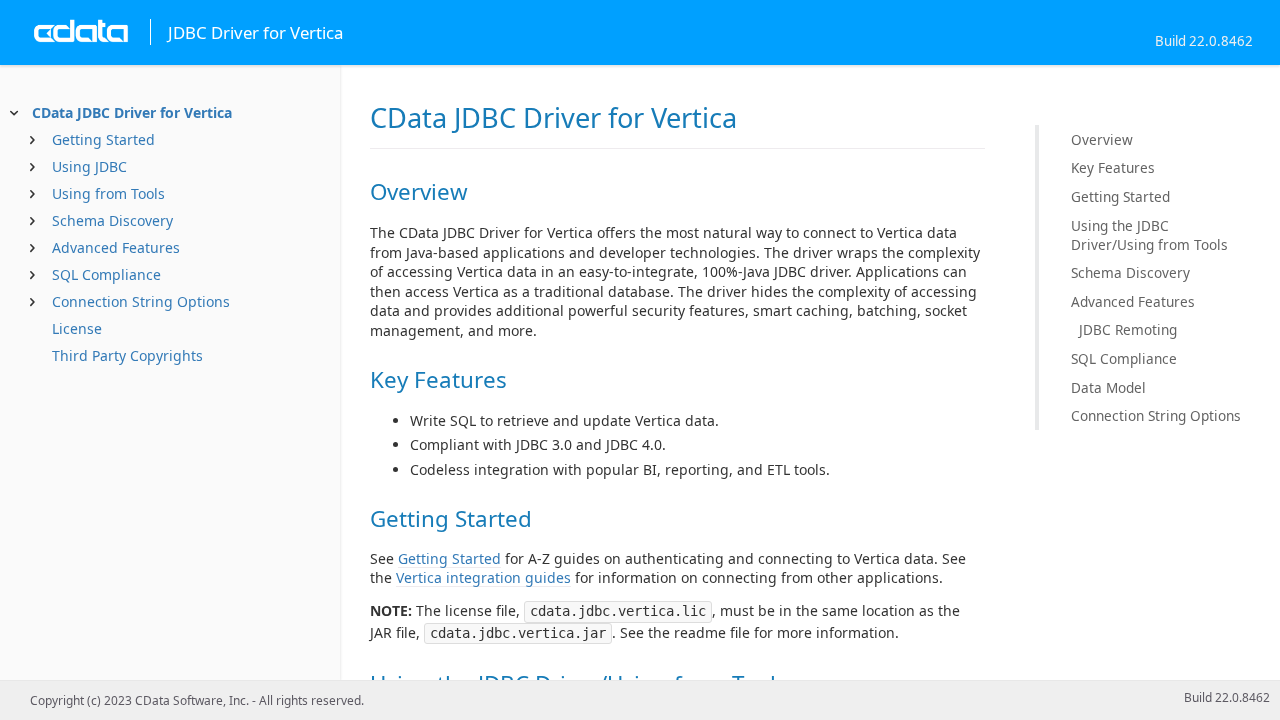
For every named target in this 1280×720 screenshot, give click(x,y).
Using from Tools (108, 193)
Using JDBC (89, 166)
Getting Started (103, 139)
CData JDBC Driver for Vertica (132, 112)
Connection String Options (141, 301)
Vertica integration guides (483, 577)
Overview (1102, 139)
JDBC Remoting (1128, 329)
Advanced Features (116, 247)
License (77, 328)
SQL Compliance (106, 274)
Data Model (1108, 387)
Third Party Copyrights (127, 355)
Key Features (1113, 167)
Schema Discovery (112, 220)
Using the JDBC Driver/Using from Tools (1149, 235)
